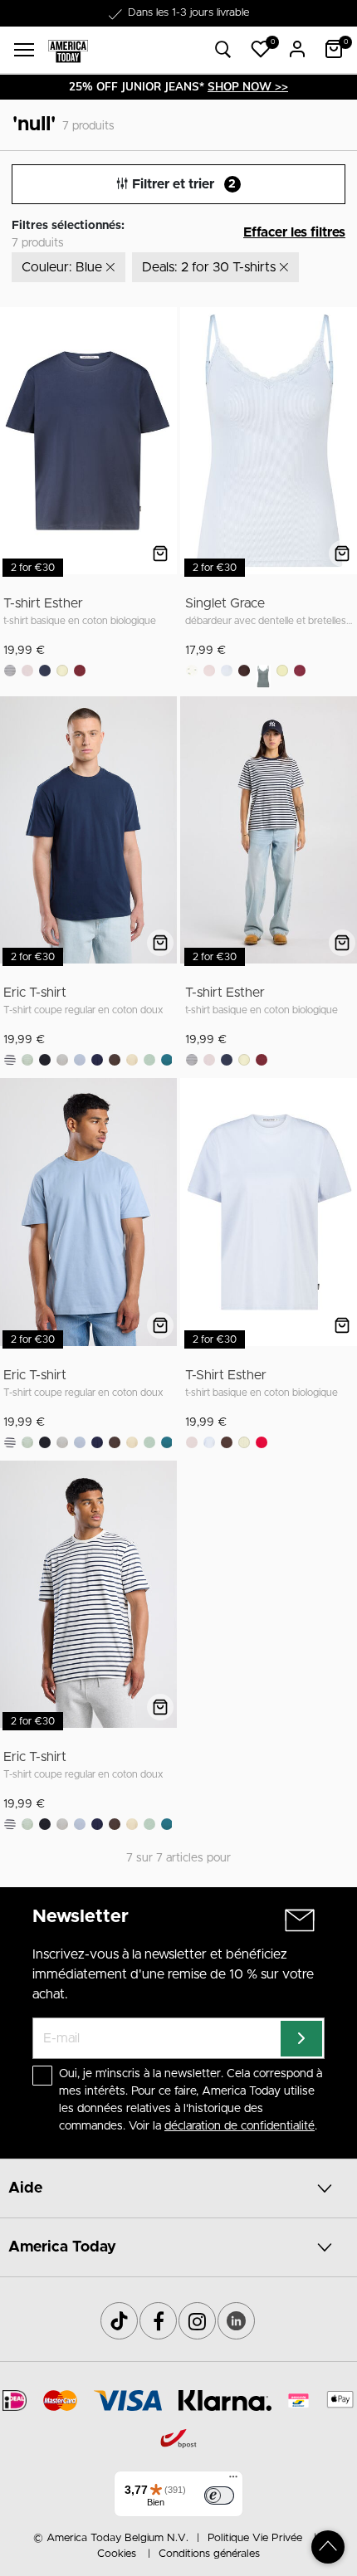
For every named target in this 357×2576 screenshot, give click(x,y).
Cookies (117, 2554)
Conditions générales (209, 2554)
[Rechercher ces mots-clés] (223, 50)
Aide (25, 2188)
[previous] (14, 444)
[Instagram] (197, 2321)
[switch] (219, 2495)
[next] (161, 444)
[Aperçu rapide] (160, 554)
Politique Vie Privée (255, 2538)
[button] (261, 49)
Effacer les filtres (294, 232)
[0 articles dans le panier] (334, 49)
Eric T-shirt (35, 993)
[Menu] (233, 2481)
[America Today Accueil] (68, 50)
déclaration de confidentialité (240, 2126)
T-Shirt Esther (226, 1375)
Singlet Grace (225, 603)
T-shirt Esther (43, 603)
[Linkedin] (236, 2321)
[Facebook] (158, 2321)
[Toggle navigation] (24, 50)
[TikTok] (119, 2321)
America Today (62, 2247)
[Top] (328, 2547)
